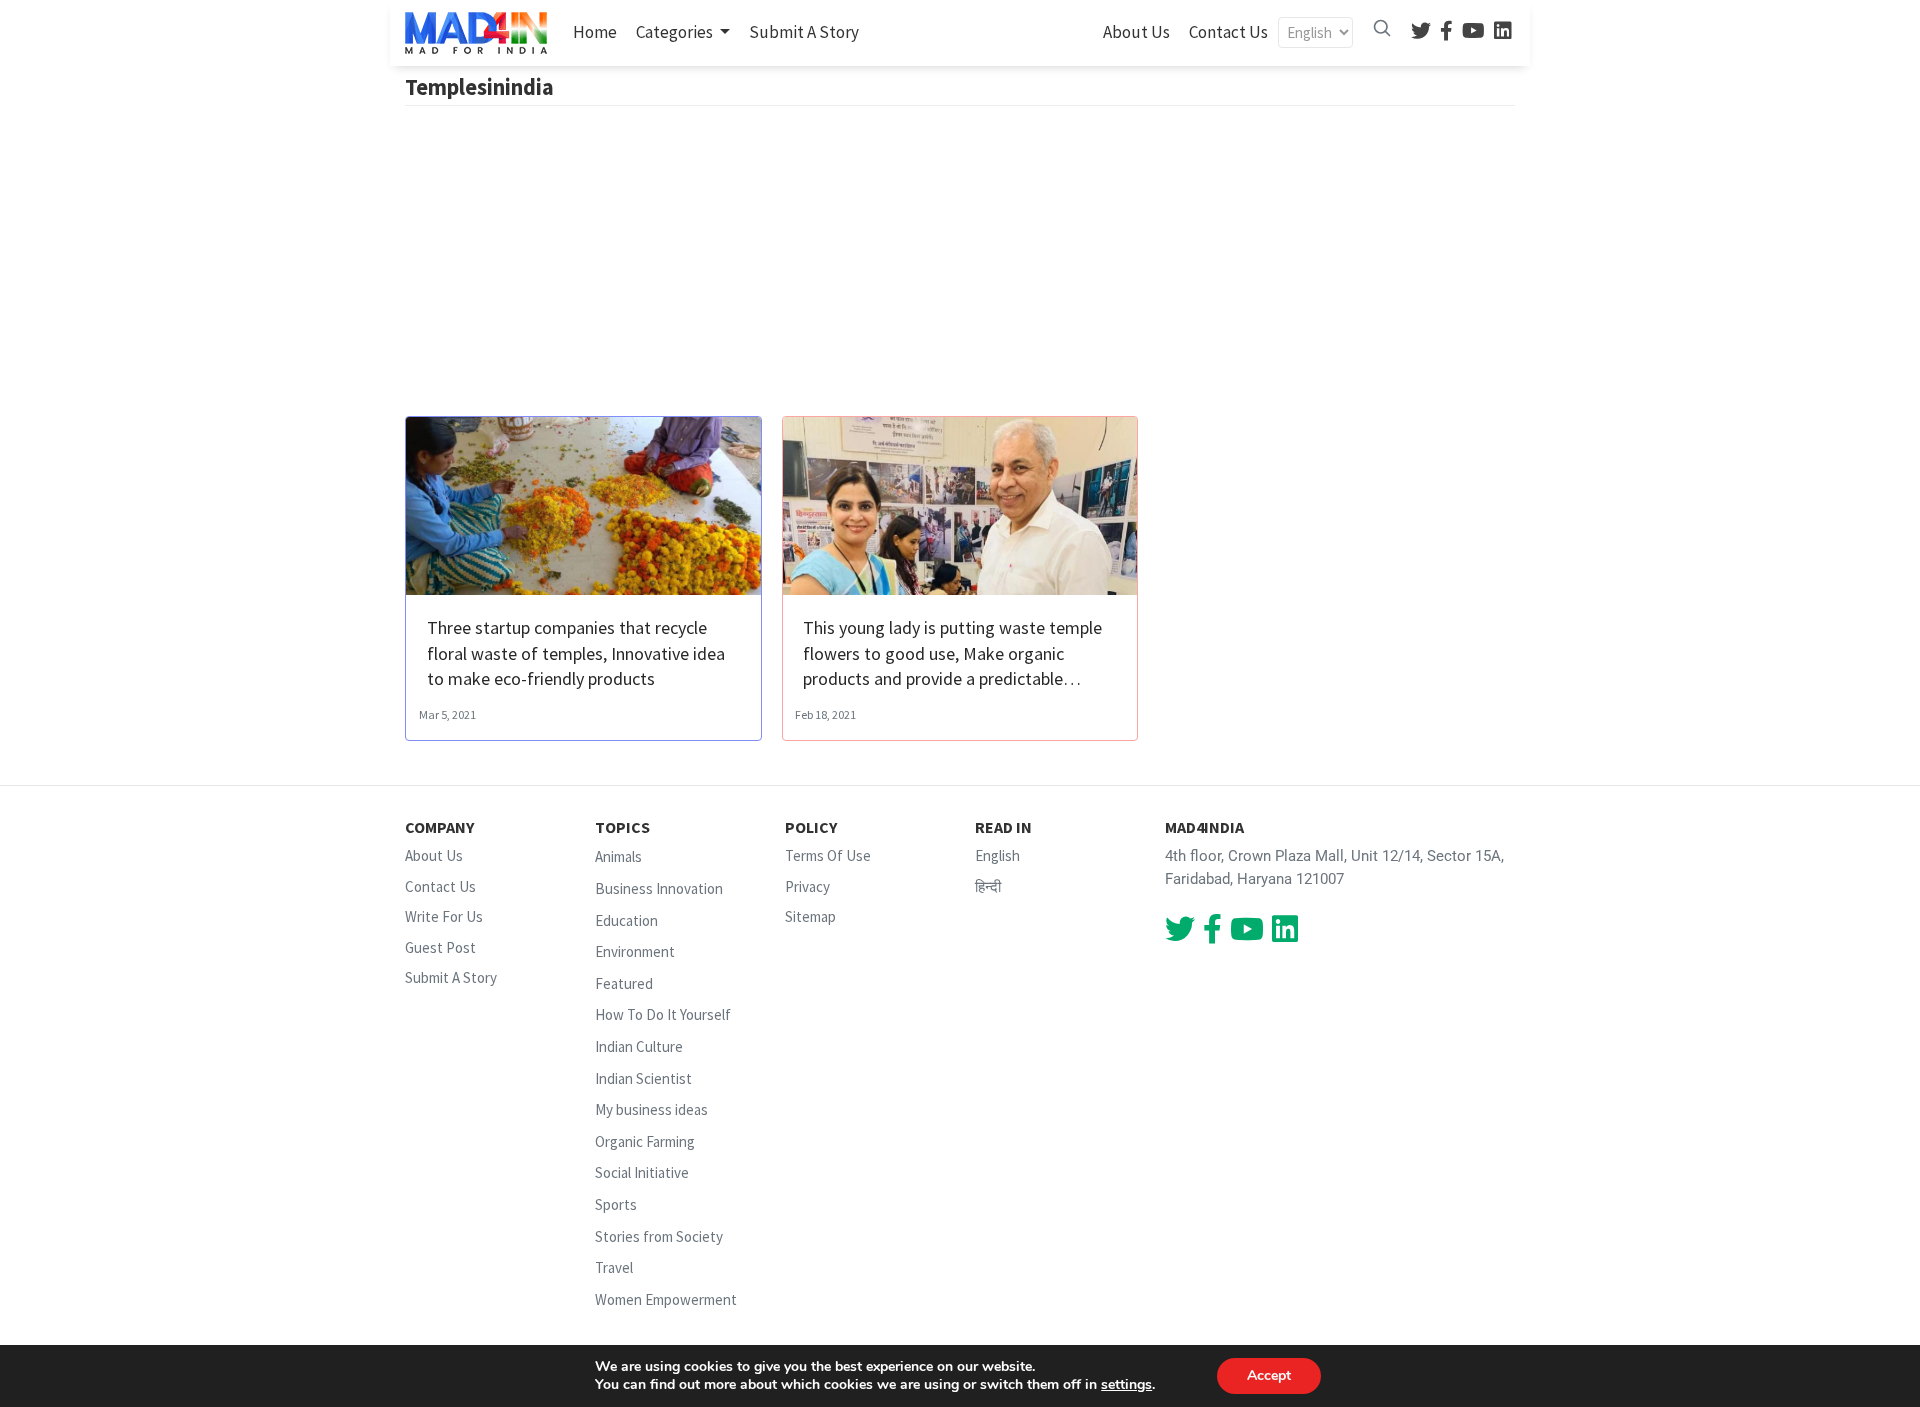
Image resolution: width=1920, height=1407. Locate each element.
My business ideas (651, 1109)
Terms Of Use (828, 855)
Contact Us (1228, 32)
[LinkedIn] (1503, 32)
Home (599, 31)
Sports (616, 1204)
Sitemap (810, 916)
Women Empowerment (666, 1299)
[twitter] (1421, 32)
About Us (1136, 32)
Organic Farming (645, 1141)
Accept (1269, 1375)
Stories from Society (659, 1236)
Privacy (807, 886)
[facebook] (1446, 32)
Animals (618, 856)
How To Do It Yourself (663, 1015)
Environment (635, 951)
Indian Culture (639, 1046)
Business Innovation (659, 888)
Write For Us (444, 916)
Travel (614, 1267)
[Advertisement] (960, 266)
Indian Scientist (643, 1078)
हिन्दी (988, 886)
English (997, 855)
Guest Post (440, 947)
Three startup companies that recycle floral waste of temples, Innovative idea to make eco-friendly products (576, 652)
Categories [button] (676, 32)
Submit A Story (804, 32)
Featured (624, 983)
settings (1126, 1385)
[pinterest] (1473, 32)
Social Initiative (642, 1173)
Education (626, 920)
